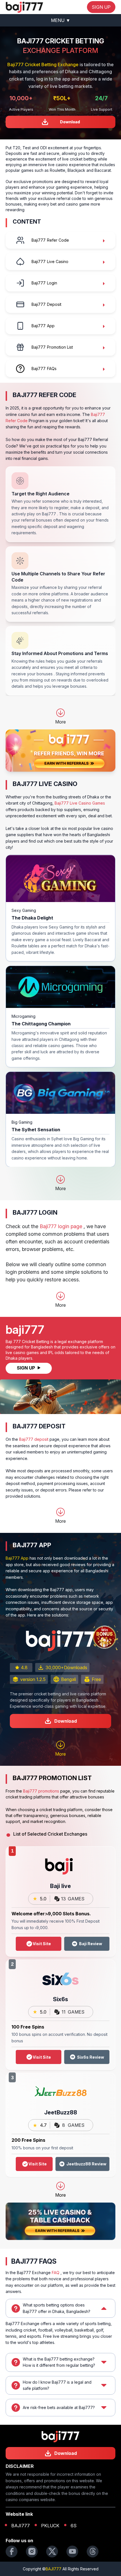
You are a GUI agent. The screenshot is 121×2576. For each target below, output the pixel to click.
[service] (24, 7)
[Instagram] (32, 2551)
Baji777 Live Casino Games (80, 803)
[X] (52, 2551)
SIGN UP (101, 7)
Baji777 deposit (34, 1439)
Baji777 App (17, 1558)
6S (74, 2526)
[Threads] (93, 2551)
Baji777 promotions (41, 1791)
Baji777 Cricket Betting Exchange (43, 64)
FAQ (56, 2273)
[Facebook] (12, 2551)
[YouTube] (72, 2551)
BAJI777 (21, 2526)
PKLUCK (50, 2526)
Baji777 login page (61, 1226)
